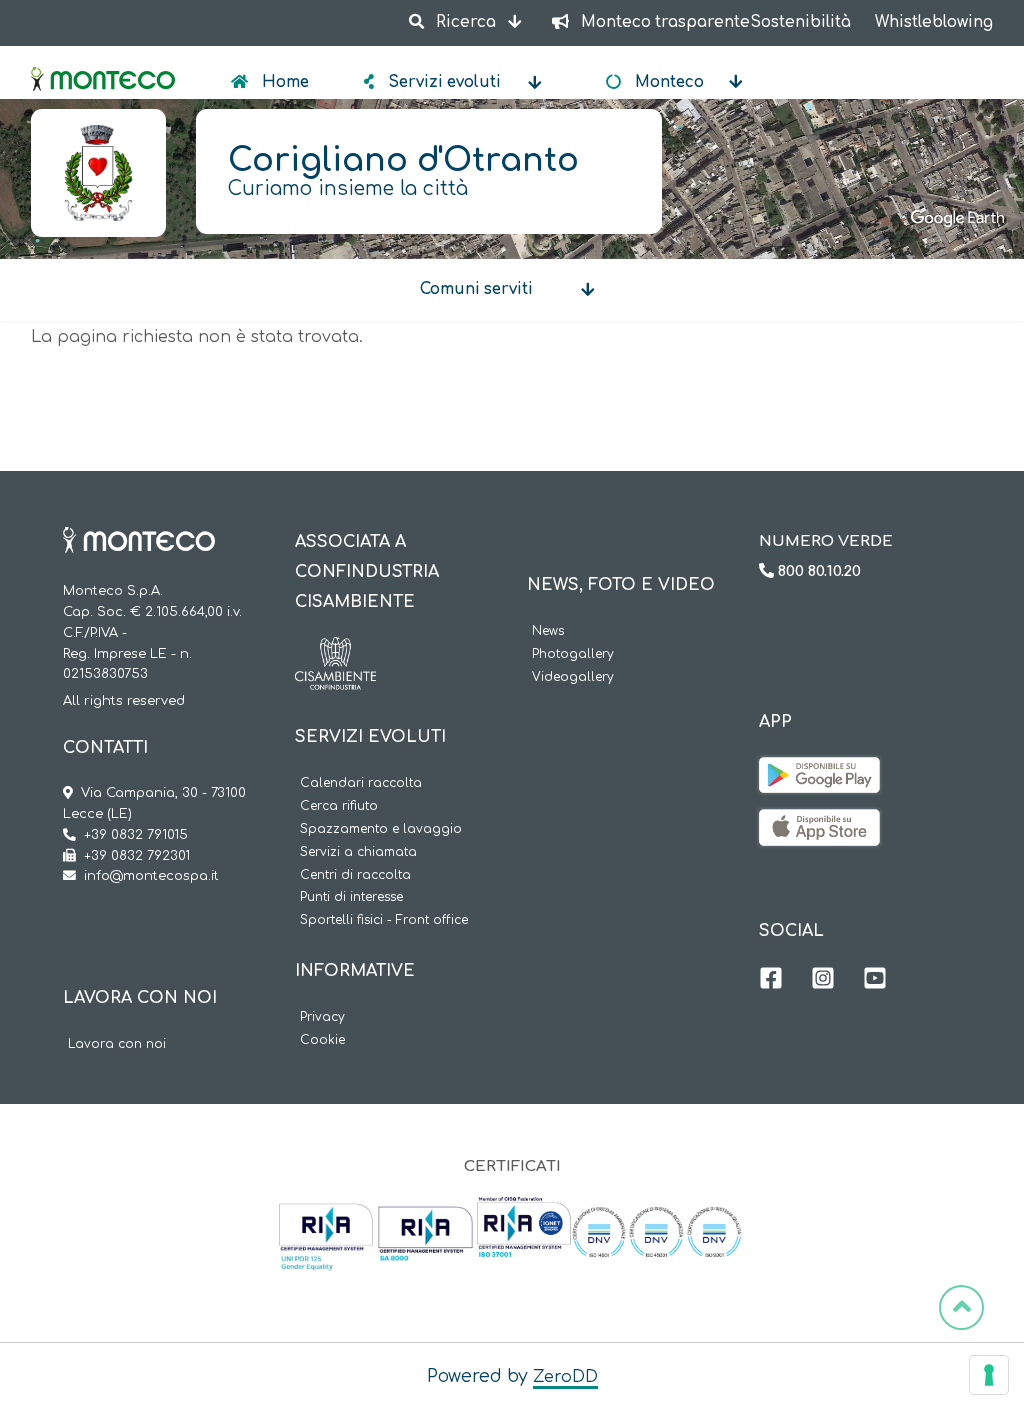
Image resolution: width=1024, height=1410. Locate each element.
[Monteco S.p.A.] (103, 62)
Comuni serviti (476, 289)
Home (283, 82)
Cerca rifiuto (339, 806)
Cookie (322, 1040)
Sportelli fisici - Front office (384, 920)
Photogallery (573, 654)
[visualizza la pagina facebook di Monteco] (771, 981)
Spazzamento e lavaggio (381, 829)
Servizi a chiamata (358, 852)
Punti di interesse (351, 897)
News (548, 631)
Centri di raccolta (355, 875)
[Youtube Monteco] (875, 981)
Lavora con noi (117, 1044)
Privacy (322, 1017)
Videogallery (573, 677)
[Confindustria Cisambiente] (335, 652)
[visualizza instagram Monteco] (823, 981)
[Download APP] (819, 772)
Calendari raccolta (361, 783)
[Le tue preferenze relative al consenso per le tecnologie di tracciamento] (989, 1375)
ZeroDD (565, 1377)
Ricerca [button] (466, 22)
